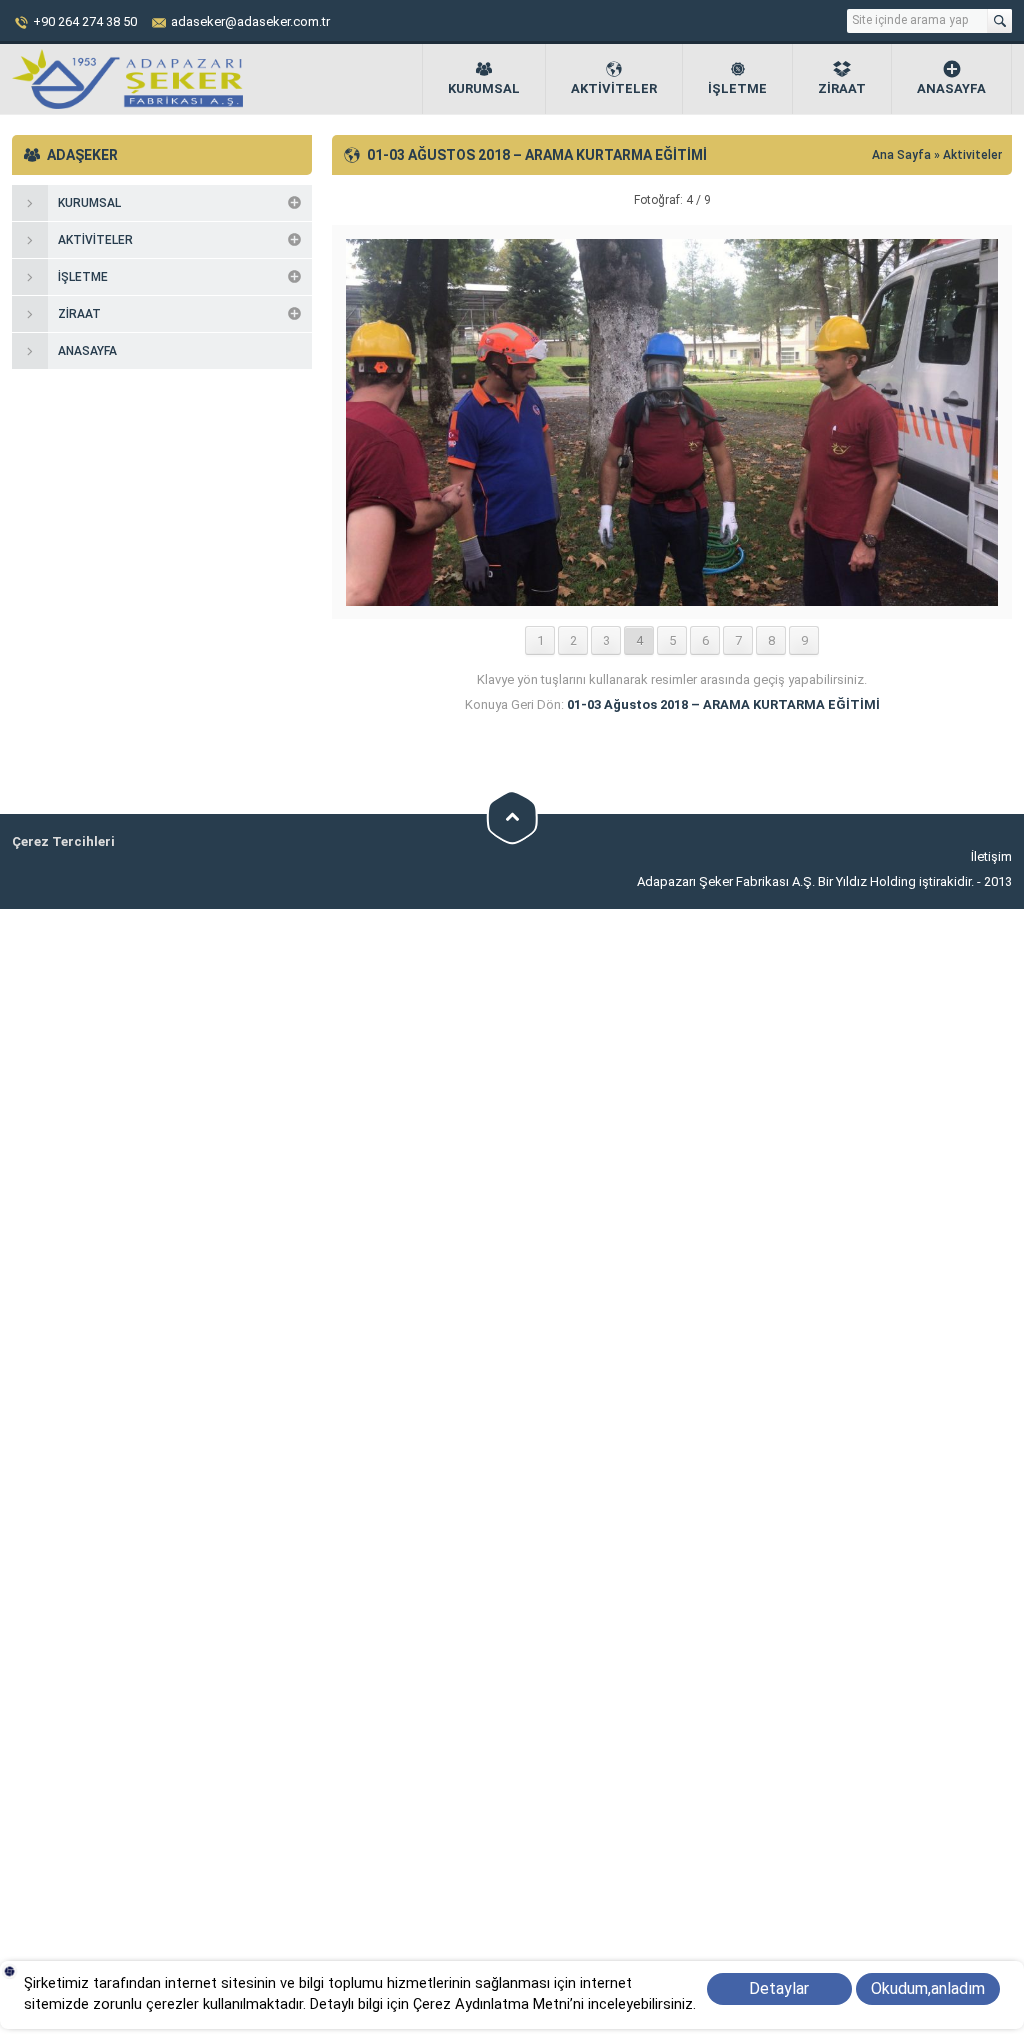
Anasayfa (951, 88)
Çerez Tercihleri (63, 841)
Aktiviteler (614, 88)
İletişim (991, 856)
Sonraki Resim (962, 200)
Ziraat (842, 88)
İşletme (737, 88)
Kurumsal (484, 88)
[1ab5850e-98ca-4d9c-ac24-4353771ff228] (672, 598)
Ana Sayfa (903, 155)
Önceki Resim (382, 200)
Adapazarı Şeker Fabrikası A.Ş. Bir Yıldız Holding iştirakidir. (807, 881)
